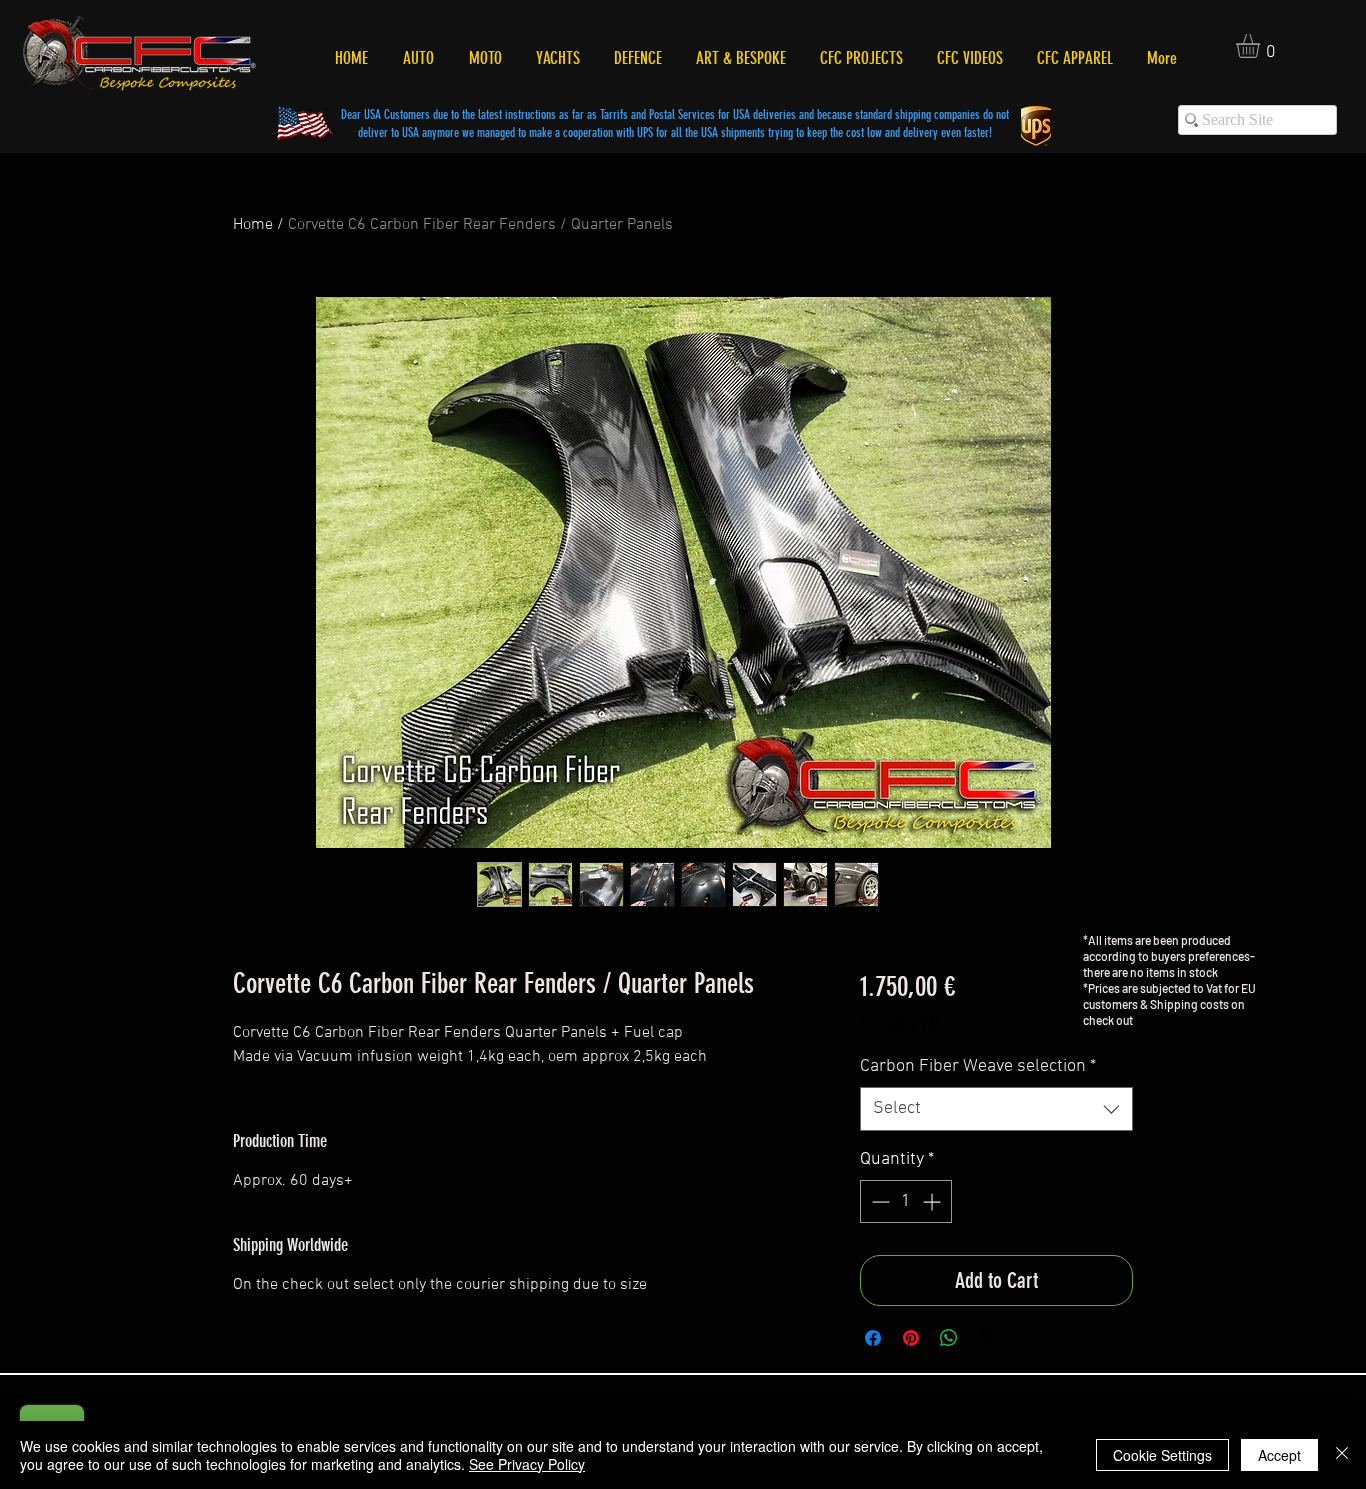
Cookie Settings (1162, 1455)
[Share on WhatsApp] (949, 1338)
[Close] (1342, 1455)
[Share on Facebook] (873, 1338)
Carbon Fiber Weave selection (978, 1066)
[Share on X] (987, 1338)
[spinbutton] (906, 1201)
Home (253, 225)
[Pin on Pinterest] (911, 1338)
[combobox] (996, 1108)
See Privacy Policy (527, 1464)
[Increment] (933, 1201)
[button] (1262, 46)
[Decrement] (878, 1201)
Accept (1279, 1455)
